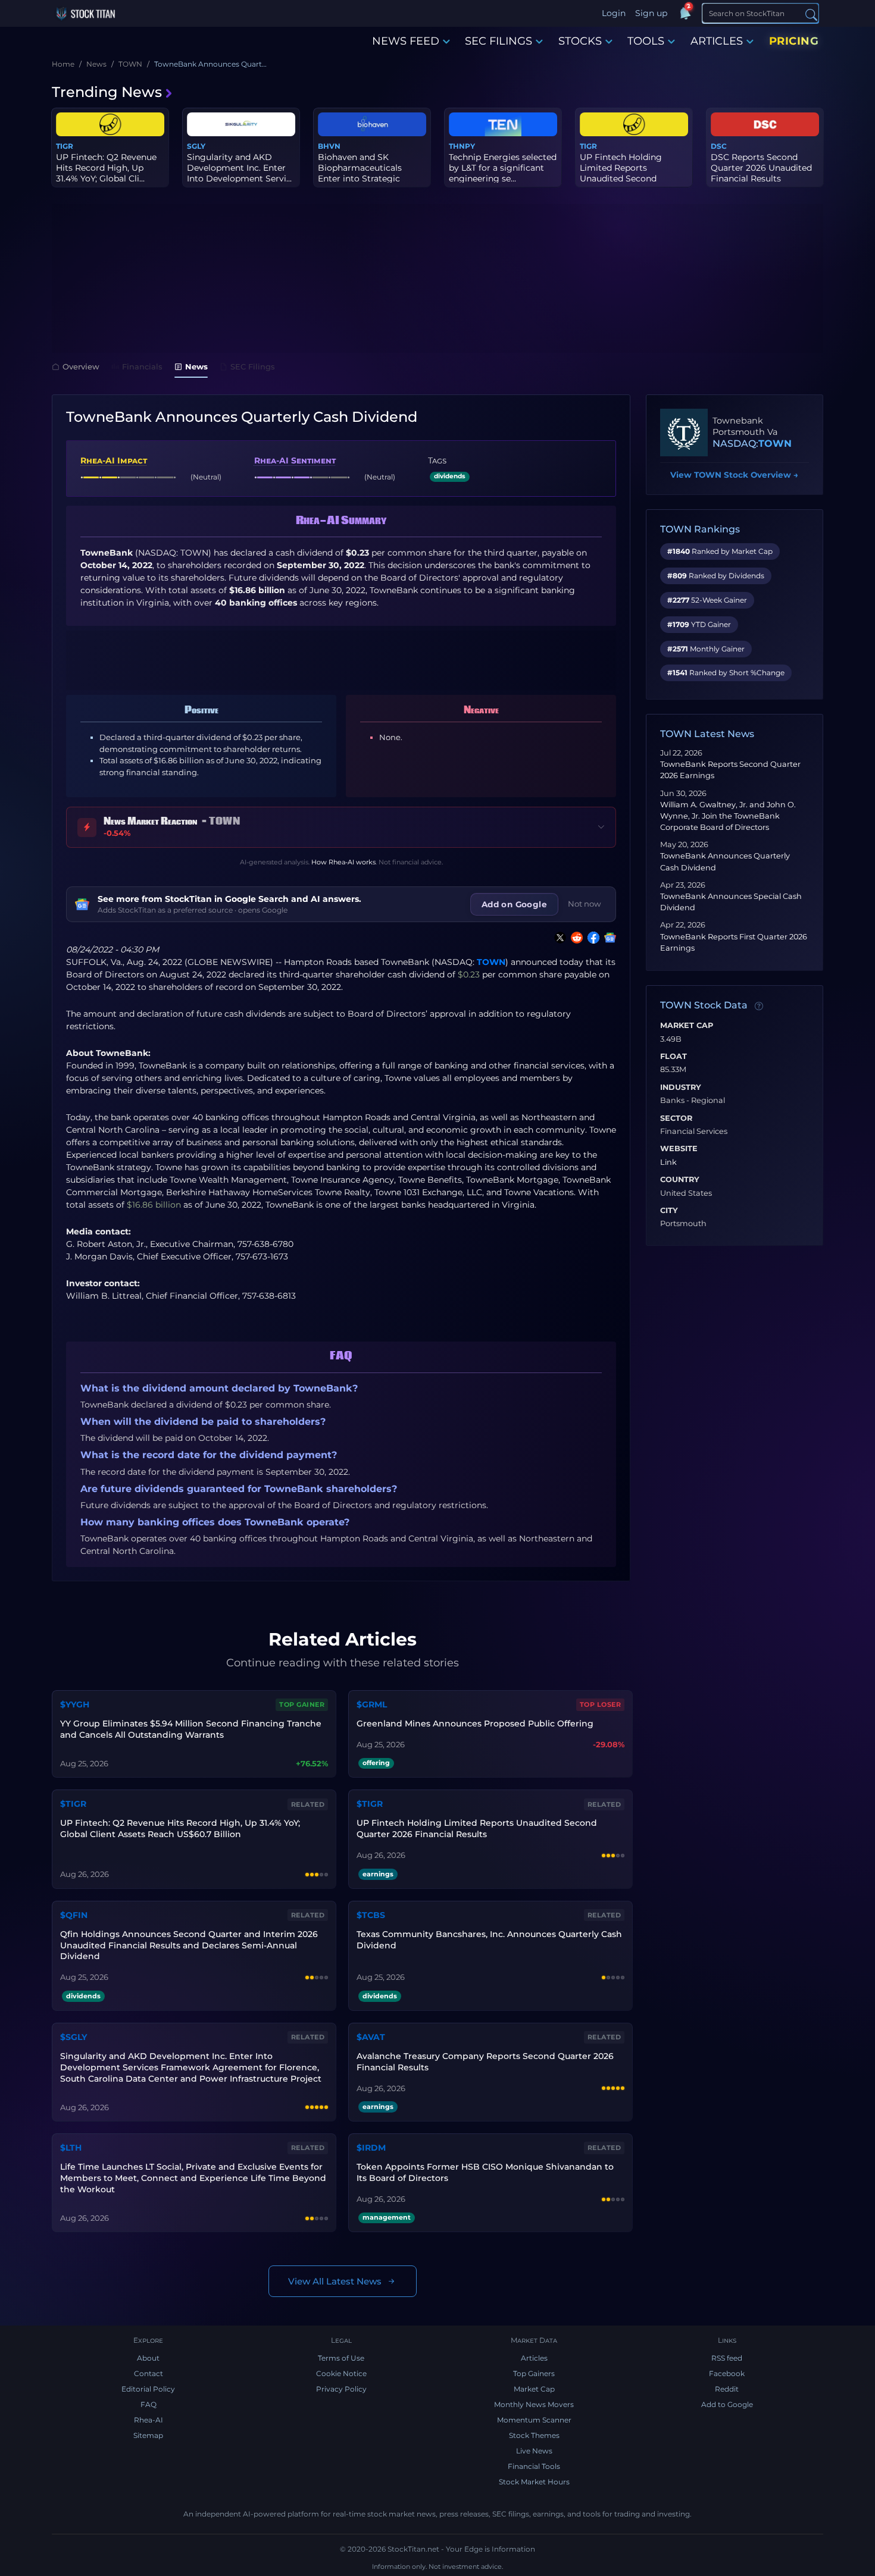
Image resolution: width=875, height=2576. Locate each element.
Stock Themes (534, 2435)
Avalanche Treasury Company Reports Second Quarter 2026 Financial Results (485, 2062)
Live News (534, 2451)
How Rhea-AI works (343, 862)
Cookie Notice (341, 2373)
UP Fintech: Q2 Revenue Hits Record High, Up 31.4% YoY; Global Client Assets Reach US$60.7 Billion (180, 1828)
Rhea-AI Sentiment (295, 460)
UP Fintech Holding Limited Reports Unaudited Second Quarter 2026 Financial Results (477, 1828)
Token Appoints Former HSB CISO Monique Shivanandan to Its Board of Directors (485, 2172)
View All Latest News (335, 2281)
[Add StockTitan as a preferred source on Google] (608, 938)
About (148, 2358)
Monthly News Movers (534, 2404)
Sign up (651, 13)
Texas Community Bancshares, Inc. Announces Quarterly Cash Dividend (489, 1940)
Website (679, 1149)
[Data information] (759, 1006)
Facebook (727, 2373)
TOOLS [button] (646, 41)
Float (674, 1057)
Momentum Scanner (534, 2420)
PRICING (794, 41)
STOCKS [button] (580, 41)
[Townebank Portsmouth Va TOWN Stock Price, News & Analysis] (684, 433)
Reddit (727, 2389)
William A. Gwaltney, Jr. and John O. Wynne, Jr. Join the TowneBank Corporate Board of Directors (728, 816)
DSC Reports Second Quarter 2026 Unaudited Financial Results (761, 168)
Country (680, 1180)
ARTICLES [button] (717, 41)
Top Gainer (302, 1704)
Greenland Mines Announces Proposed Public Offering (475, 1723)
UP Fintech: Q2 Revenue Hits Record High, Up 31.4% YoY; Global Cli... (106, 168)
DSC (719, 146)
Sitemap (148, 2435)
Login (614, 13)
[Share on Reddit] (574, 938)
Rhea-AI (149, 2420)
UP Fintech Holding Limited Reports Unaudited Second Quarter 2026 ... (621, 173)
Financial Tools (534, 2466)
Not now (585, 904)
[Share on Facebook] (591, 938)
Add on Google (514, 904)
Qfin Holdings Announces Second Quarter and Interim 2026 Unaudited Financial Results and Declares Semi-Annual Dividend (189, 1945)
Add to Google (727, 2404)
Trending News (107, 92)
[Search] (811, 14)
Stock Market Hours (534, 2482)
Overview (81, 366)
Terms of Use (341, 2358)
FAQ (149, 2404)
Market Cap (687, 1026)
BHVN (329, 146)
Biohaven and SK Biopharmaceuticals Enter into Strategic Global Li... (360, 173)
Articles (534, 2358)
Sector (676, 1118)
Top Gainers (534, 2373)
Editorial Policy (148, 2389)
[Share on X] (558, 938)
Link (668, 1162)
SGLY (196, 146)
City (669, 1211)
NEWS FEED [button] (406, 41)
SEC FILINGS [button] (499, 41)
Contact (149, 2373)
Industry (681, 1088)
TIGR (65, 146)
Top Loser (601, 1704)
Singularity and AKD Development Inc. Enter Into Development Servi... (239, 168)
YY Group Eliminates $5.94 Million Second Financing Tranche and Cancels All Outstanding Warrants (191, 1729)
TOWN (491, 962)
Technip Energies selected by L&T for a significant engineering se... (503, 168)
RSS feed (727, 2358)
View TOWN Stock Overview (734, 475)
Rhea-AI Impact (114, 460)
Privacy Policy (341, 2389)
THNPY (462, 146)
